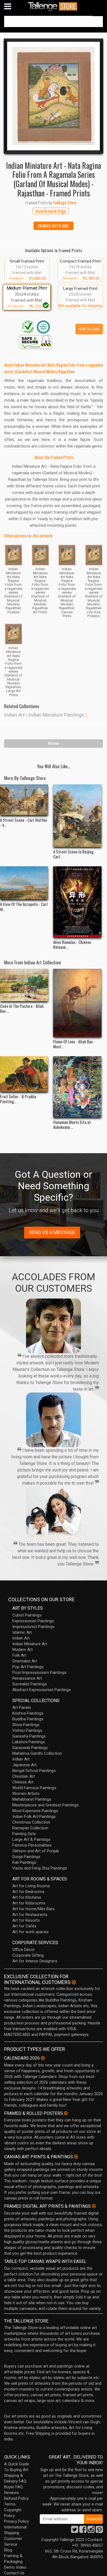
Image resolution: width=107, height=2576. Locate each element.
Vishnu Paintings (27, 1730)
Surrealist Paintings (30, 1684)
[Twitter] (75, 2531)
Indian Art (14, 715)
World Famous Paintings (34, 1788)
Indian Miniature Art (30, 1644)
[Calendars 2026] (43, 2058)
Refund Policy (16, 2498)
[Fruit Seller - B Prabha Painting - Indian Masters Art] (24, 1074)
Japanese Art (24, 1765)
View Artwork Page (51, 211)
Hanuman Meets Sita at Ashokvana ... (72, 1124)
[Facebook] (83, 2531)
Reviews (12, 2493)
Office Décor (24, 1950)
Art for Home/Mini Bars (33, 1909)
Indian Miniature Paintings (56, 715)
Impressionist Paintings (33, 1627)
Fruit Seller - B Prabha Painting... (18, 1099)
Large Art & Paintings (31, 1839)
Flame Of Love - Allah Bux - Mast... (74, 1044)
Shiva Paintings (26, 1725)
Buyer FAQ (13, 2487)
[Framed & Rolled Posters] (66, 2113)
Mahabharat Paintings (32, 1799)
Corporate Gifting (28, 1955)
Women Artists (26, 1794)
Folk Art (19, 1655)
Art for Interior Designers (35, 1961)
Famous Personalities (32, 1845)
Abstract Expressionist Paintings (42, 1690)
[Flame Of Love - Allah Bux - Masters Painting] (77, 1003)
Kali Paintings (24, 1862)
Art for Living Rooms (31, 1886)
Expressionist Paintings (33, 1621)
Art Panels (22, 1707)
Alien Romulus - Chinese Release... (72, 944)
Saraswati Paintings (30, 1748)
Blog (8, 2550)
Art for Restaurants (30, 1915)
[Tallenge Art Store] (54, 6)
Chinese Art (23, 1782)
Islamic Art (22, 1632)
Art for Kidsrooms (29, 1903)
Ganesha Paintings (29, 1736)
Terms (10, 2504)
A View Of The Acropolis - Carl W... (24, 906)
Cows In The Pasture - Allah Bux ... (22, 1008)
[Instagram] (91, 2531)
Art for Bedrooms (28, 1892)
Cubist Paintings (27, 1615)
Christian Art (24, 1776)
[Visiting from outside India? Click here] (74, 1982)
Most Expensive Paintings (35, 1811)
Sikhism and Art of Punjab (36, 1851)
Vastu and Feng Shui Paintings (40, 1868)
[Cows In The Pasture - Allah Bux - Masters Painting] (24, 985)
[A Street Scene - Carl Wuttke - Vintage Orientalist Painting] (24, 800)
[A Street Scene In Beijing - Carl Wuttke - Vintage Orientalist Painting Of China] (77, 816)
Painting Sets (24, 1834)
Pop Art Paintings (28, 1667)
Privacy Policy (16, 2521)
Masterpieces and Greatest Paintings (46, 1805)
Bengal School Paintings (34, 1771)
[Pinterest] (99, 2531)
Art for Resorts (26, 1920)
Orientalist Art (25, 1661)
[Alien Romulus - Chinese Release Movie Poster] (77, 902)
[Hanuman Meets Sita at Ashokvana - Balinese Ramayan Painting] (77, 1087)
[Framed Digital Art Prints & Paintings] (94, 2206)
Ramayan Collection (30, 1828)
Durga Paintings (26, 1857)
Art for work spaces (30, 1932)
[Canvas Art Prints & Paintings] (76, 2157)
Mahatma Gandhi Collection (37, 1753)
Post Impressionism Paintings (39, 1673)
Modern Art (22, 1650)
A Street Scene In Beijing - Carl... (74, 854)
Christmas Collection (31, 1822)
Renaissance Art (27, 1678)
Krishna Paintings (28, 1713)
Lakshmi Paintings (29, 1742)
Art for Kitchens (27, 1897)
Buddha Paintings (28, 1719)
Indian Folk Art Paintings (34, 1817)
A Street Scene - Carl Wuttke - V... (24, 822)
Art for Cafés (24, 1926)
